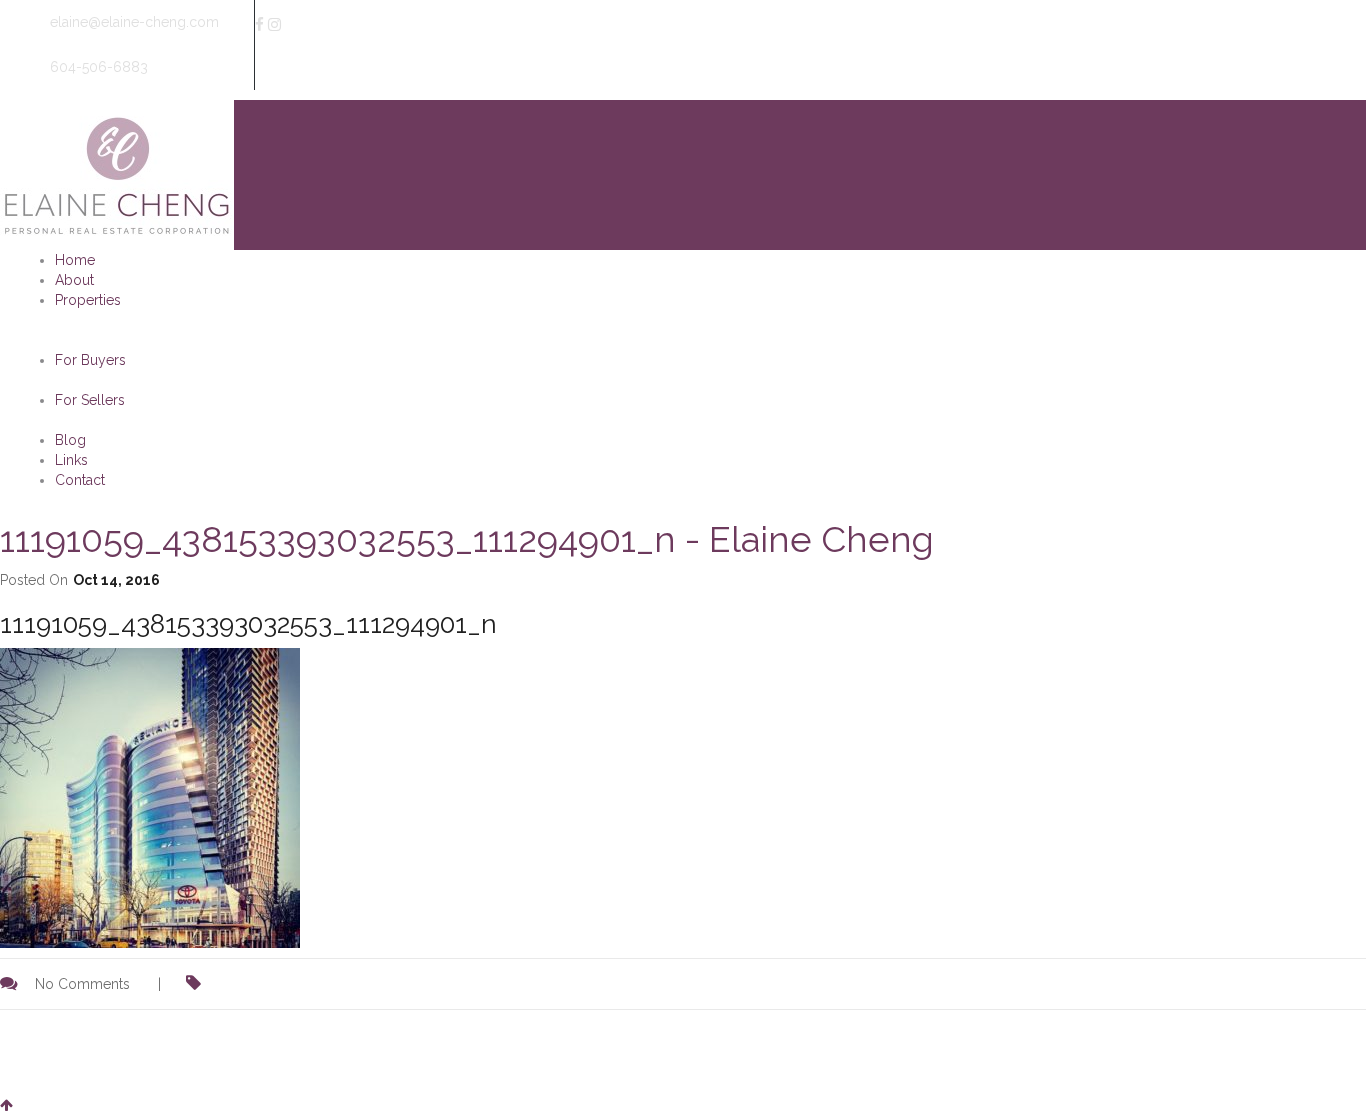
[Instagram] (274, 25)
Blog (70, 440)
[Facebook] (259, 25)
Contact (80, 480)
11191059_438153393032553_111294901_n (248, 624)
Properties (88, 300)
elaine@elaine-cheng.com (132, 22)
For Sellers (90, 400)
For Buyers (90, 360)
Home (75, 260)
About (74, 280)
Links (71, 460)
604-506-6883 (97, 67)
